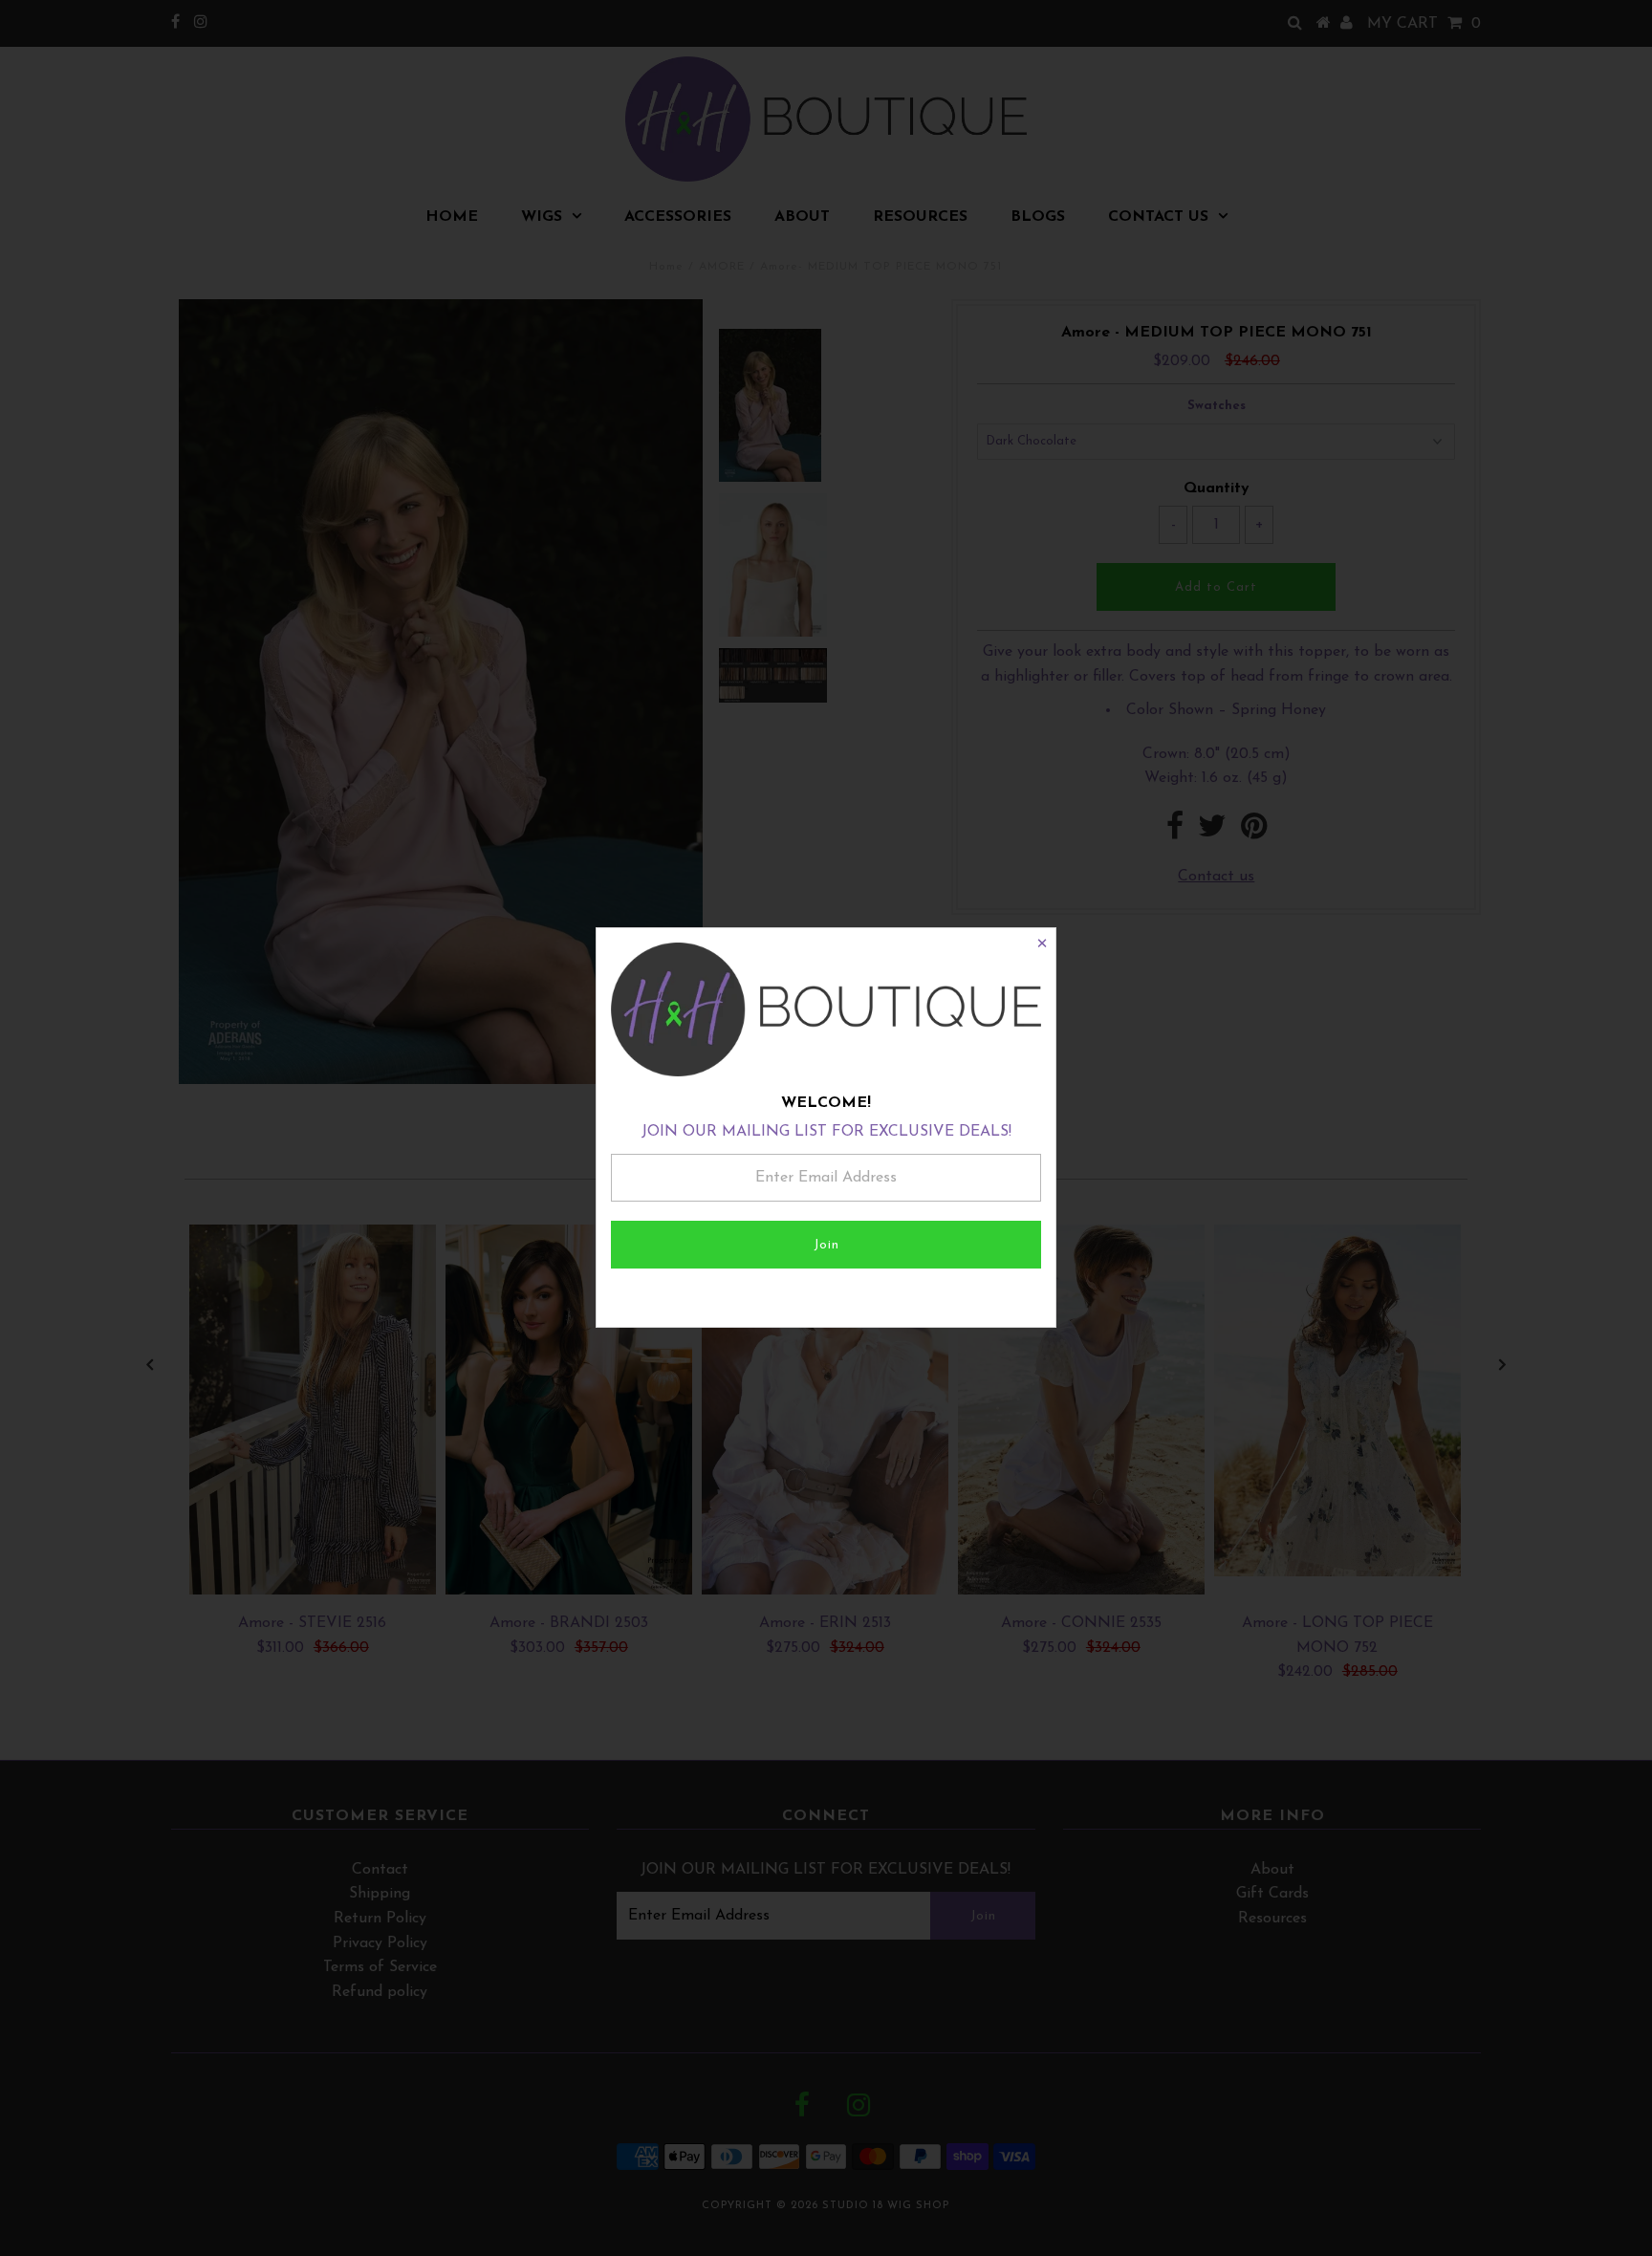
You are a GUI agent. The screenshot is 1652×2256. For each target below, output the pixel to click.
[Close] (1041, 943)
